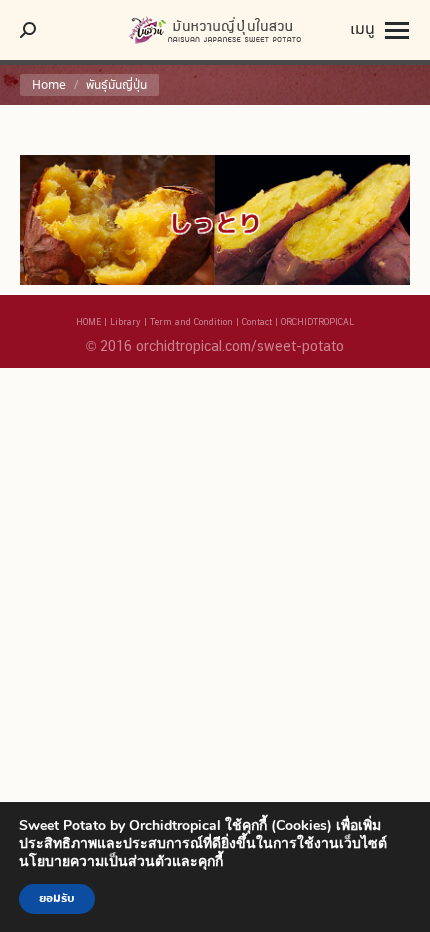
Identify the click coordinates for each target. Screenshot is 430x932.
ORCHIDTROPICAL (317, 321)
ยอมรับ (57, 899)
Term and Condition (191, 321)
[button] (345, 30)
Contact (257, 321)
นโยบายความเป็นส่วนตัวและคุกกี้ (121, 861)
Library (125, 321)
